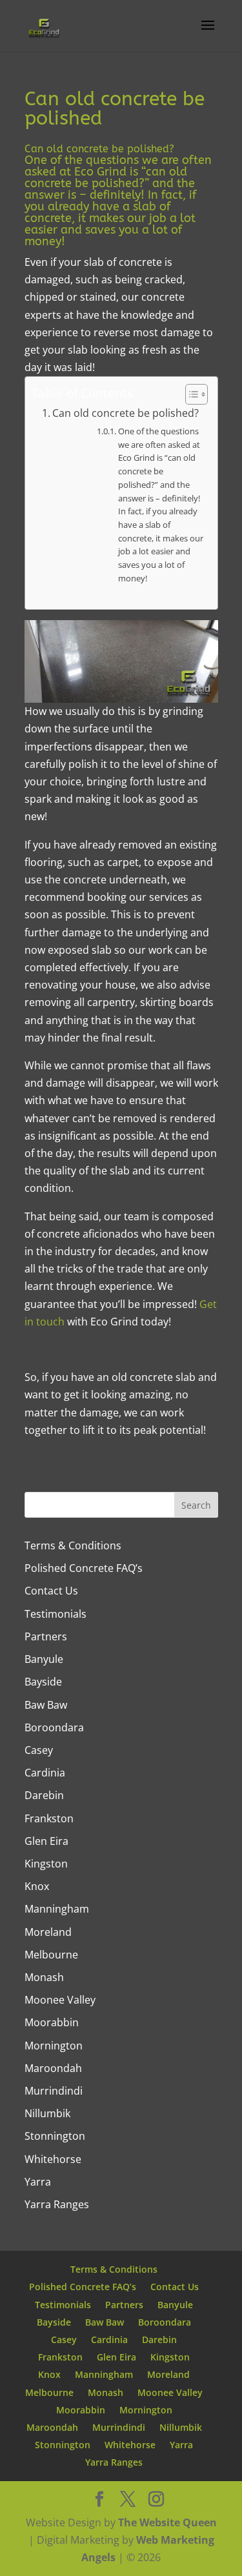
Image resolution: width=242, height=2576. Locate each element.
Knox (37, 1886)
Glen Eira (46, 1841)
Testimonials (55, 1614)
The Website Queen (167, 2522)
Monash (44, 1977)
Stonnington (55, 2136)
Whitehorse (53, 2159)
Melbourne (51, 1955)
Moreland (48, 1932)
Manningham (57, 1909)
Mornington (54, 2046)
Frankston (49, 1818)
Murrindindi (54, 2091)
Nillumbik (47, 2113)
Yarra (38, 2182)
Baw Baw (46, 1705)
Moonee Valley (60, 2000)
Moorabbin (52, 2022)
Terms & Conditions (73, 1545)
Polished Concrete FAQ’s (84, 1568)
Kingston (46, 1864)
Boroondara (54, 1727)
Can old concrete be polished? (126, 413)
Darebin (44, 1795)
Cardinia (45, 1773)
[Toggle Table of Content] (190, 394)
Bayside (43, 1682)
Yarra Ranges (57, 2204)
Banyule (44, 1659)
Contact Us (51, 1591)
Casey (39, 1750)
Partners (46, 1636)
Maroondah (53, 2068)
